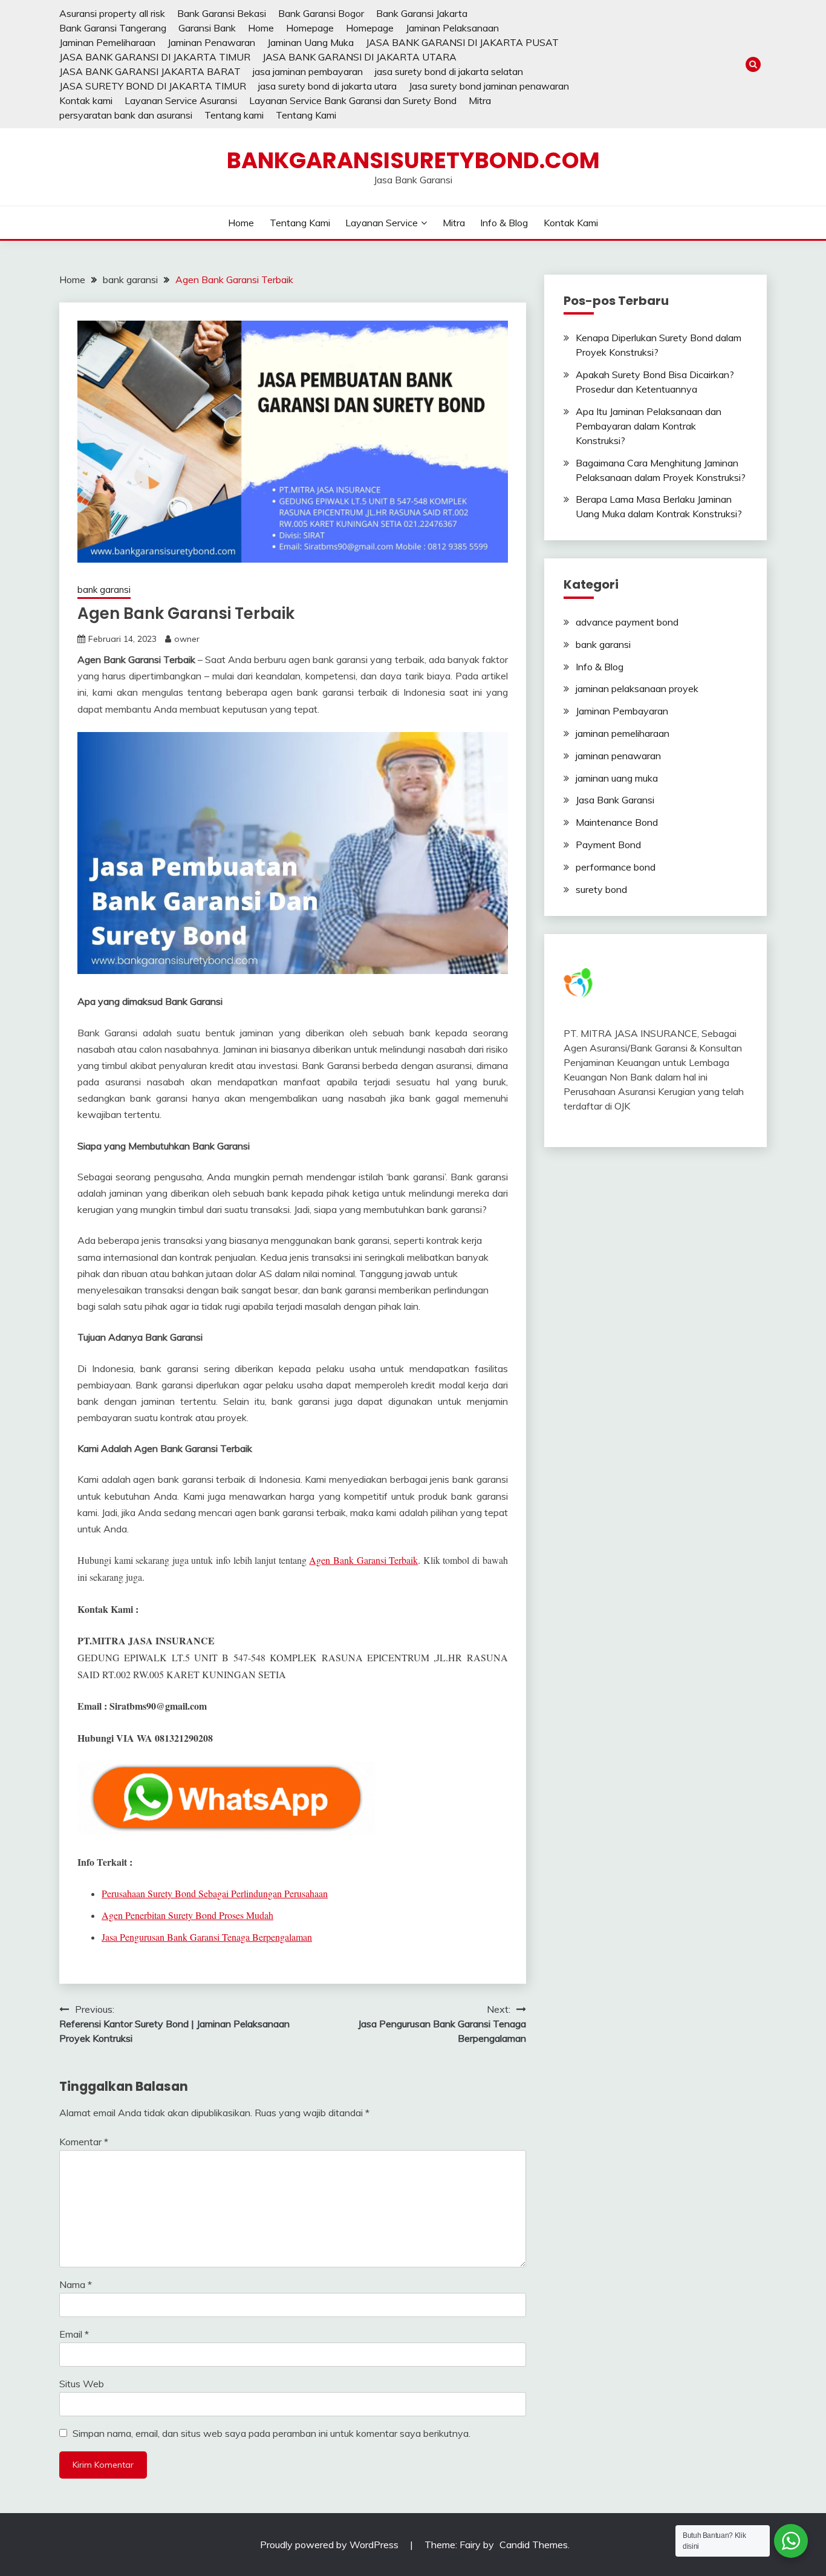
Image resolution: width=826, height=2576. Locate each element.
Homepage (310, 28)
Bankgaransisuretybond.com (413, 160)
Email (74, 2334)
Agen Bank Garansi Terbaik (363, 1560)
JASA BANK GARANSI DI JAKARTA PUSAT (462, 42)
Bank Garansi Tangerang (113, 28)
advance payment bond (627, 622)
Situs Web (82, 2384)
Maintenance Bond (617, 822)
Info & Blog (504, 223)
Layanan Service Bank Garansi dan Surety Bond (353, 100)
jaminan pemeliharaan (623, 733)
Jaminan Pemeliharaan (107, 42)
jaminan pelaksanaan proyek (637, 688)
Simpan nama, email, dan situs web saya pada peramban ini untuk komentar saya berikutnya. (272, 2433)
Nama (76, 2284)
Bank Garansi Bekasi (222, 13)
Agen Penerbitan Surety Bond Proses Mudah (187, 1915)
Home (261, 28)
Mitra (480, 100)
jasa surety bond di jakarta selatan (449, 71)
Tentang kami (234, 115)
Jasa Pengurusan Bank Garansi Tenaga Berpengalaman (207, 1937)
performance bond (616, 867)
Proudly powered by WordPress (330, 2545)
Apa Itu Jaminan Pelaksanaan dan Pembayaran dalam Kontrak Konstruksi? (649, 426)
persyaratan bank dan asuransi (126, 115)
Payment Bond (608, 845)
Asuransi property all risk (112, 13)
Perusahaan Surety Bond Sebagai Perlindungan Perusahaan (215, 1893)
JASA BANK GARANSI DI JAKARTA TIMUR (155, 57)
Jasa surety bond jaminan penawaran (489, 86)
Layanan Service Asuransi (181, 100)
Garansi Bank (207, 28)
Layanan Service (382, 223)
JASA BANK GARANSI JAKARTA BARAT (150, 71)
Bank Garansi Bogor (321, 13)
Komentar (84, 2142)
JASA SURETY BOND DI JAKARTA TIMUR (153, 86)
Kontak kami (86, 100)
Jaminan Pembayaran (622, 711)
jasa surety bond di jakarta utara (327, 86)
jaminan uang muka (617, 778)
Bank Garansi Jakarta (422, 13)
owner (187, 639)
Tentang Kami (306, 115)
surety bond (601, 889)
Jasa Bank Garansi (615, 800)
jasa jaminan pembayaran (308, 71)
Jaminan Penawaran (211, 42)
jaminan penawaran (618, 756)
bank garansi (104, 590)
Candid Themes (534, 2545)
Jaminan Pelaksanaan (452, 28)
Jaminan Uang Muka (311, 42)
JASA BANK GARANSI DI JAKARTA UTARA (359, 57)
